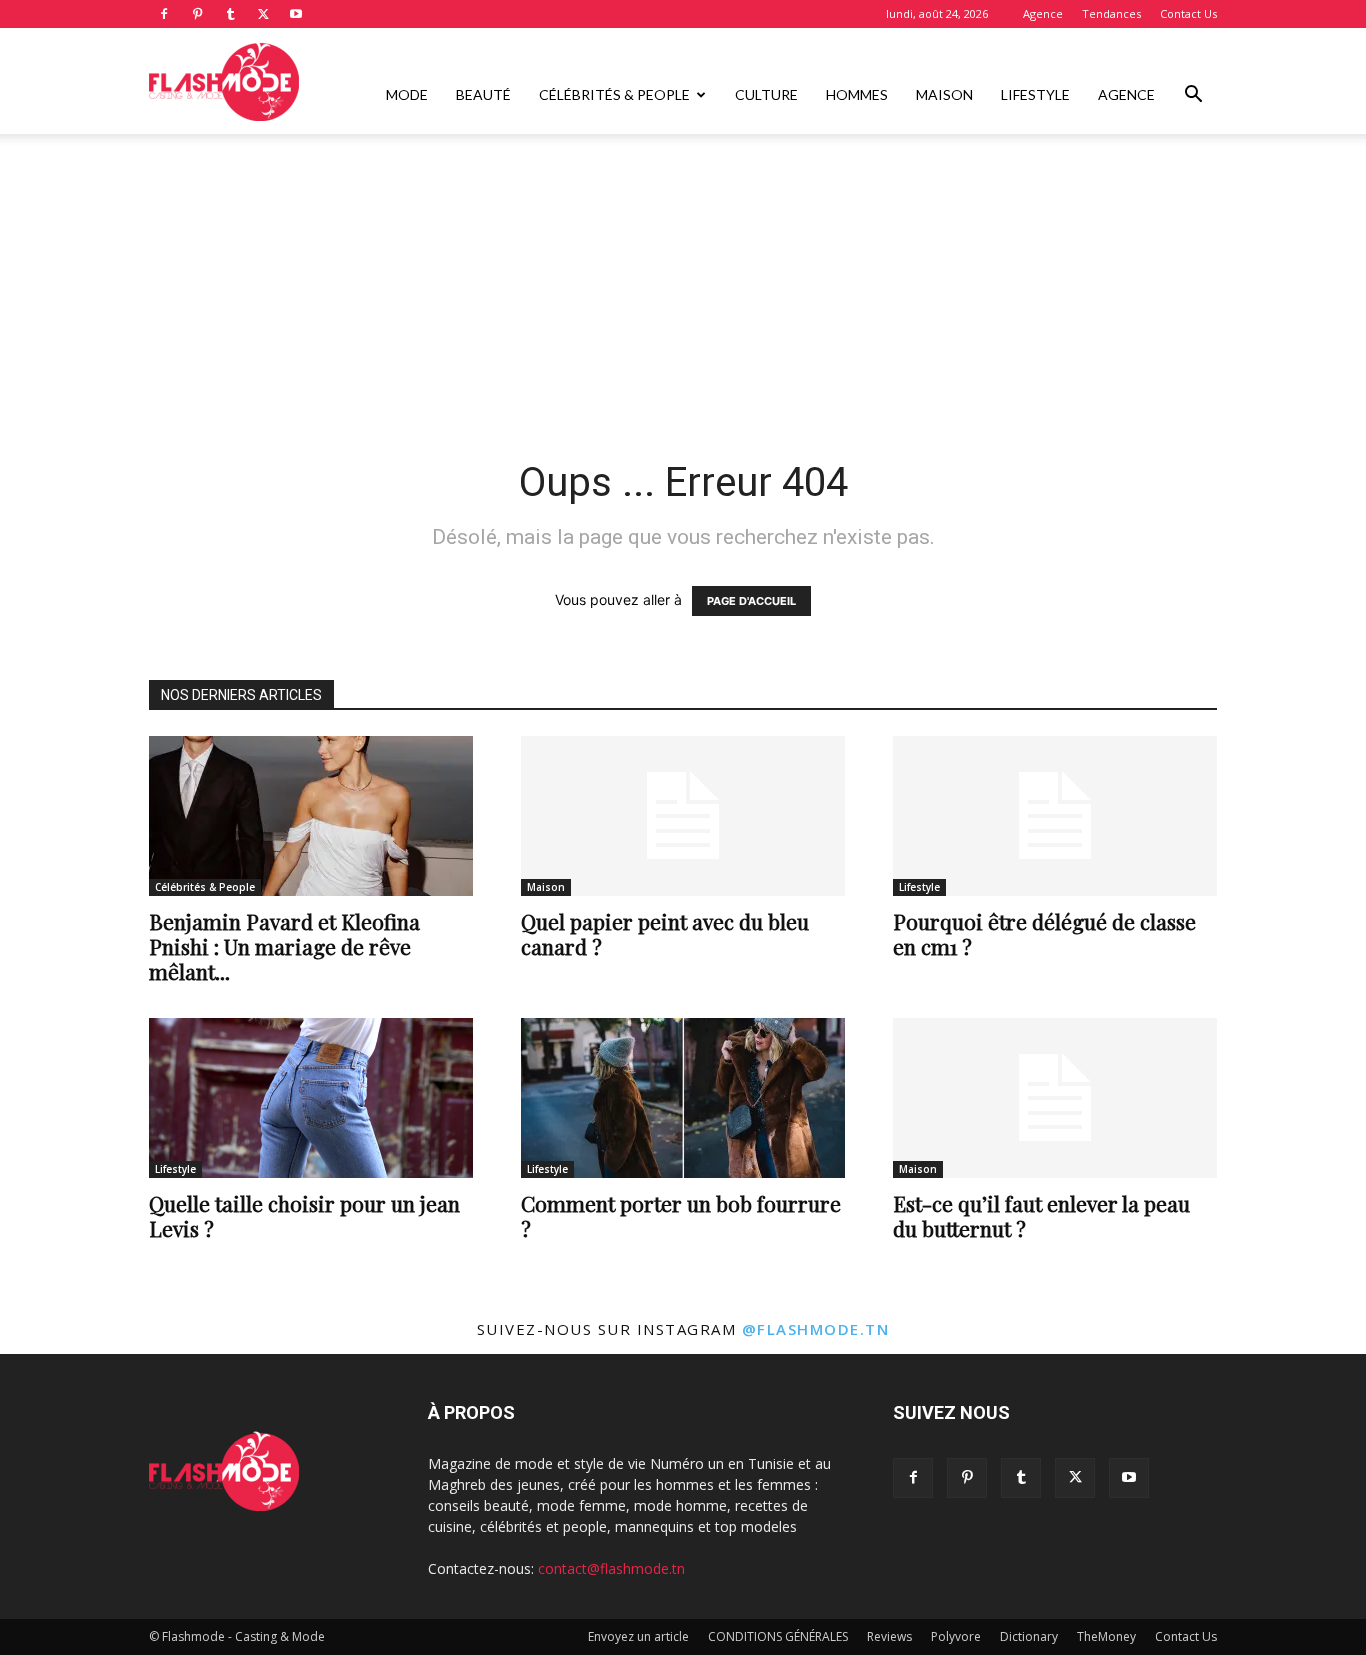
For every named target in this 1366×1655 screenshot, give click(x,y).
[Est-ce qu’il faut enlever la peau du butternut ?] (1055, 1098)
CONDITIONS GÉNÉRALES (778, 1636)
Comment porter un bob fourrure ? (681, 1215)
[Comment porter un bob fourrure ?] (683, 1098)
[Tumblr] (230, 14)
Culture (766, 94)
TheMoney (1106, 1636)
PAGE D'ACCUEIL (751, 601)
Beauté (483, 94)
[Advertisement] (683, 283)
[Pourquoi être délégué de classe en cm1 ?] (1055, 816)
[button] (1193, 96)
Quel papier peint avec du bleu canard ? (665, 933)
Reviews (889, 1636)
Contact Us (1188, 13)
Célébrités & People (614, 94)
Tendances (1111, 13)
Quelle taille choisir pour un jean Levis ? (304, 1215)
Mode (407, 94)
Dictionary (1029, 1636)
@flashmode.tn (816, 1329)
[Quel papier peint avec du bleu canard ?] (683, 816)
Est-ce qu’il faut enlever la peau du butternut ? (1041, 1215)
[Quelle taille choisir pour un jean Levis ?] (311, 1098)
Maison (944, 94)
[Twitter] (263, 14)
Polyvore (956, 1636)
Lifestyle (1035, 94)
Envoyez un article (638, 1636)
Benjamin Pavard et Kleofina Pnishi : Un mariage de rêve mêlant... (284, 946)
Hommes (857, 94)
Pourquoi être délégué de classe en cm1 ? (1044, 933)
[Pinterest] (197, 14)
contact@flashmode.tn (611, 1568)
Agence (1043, 13)
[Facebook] (164, 14)
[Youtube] (296, 14)
